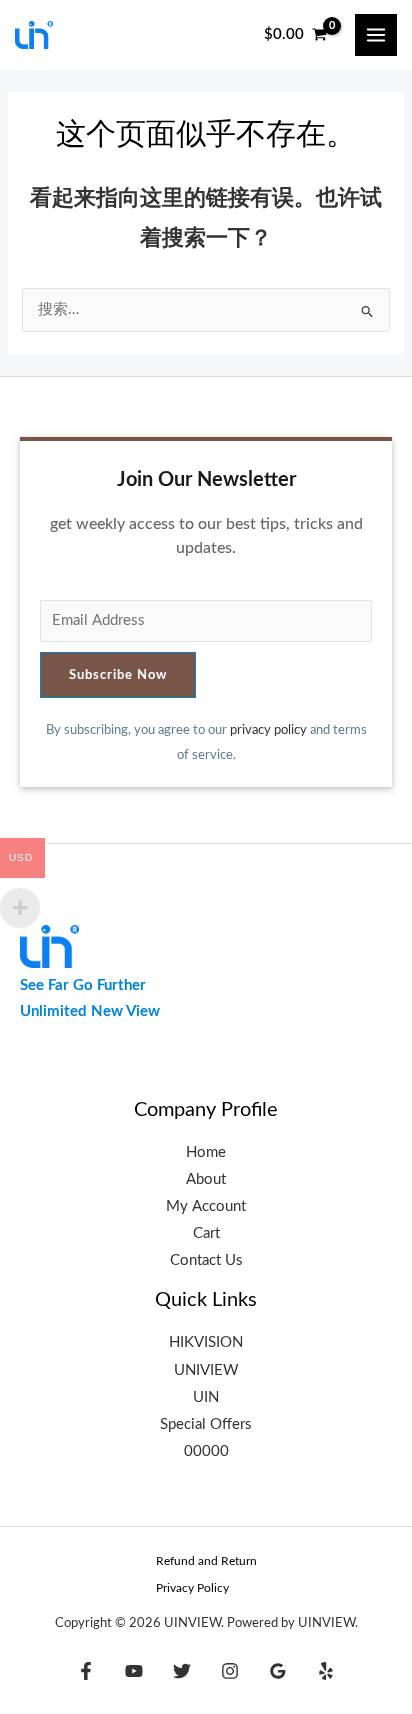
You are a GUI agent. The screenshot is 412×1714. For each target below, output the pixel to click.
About (206, 1179)
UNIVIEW (206, 1370)
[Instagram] (230, 1671)
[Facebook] (86, 1671)
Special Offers (206, 1424)
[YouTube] (134, 1671)
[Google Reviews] (278, 1671)
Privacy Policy (192, 1588)
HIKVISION (206, 1342)
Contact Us (206, 1260)
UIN (206, 1397)
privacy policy (268, 730)
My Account (206, 1206)
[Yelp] (326, 1671)
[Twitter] (182, 1671)
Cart (206, 1233)
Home (206, 1152)
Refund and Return (206, 1561)
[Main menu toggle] (376, 35)
